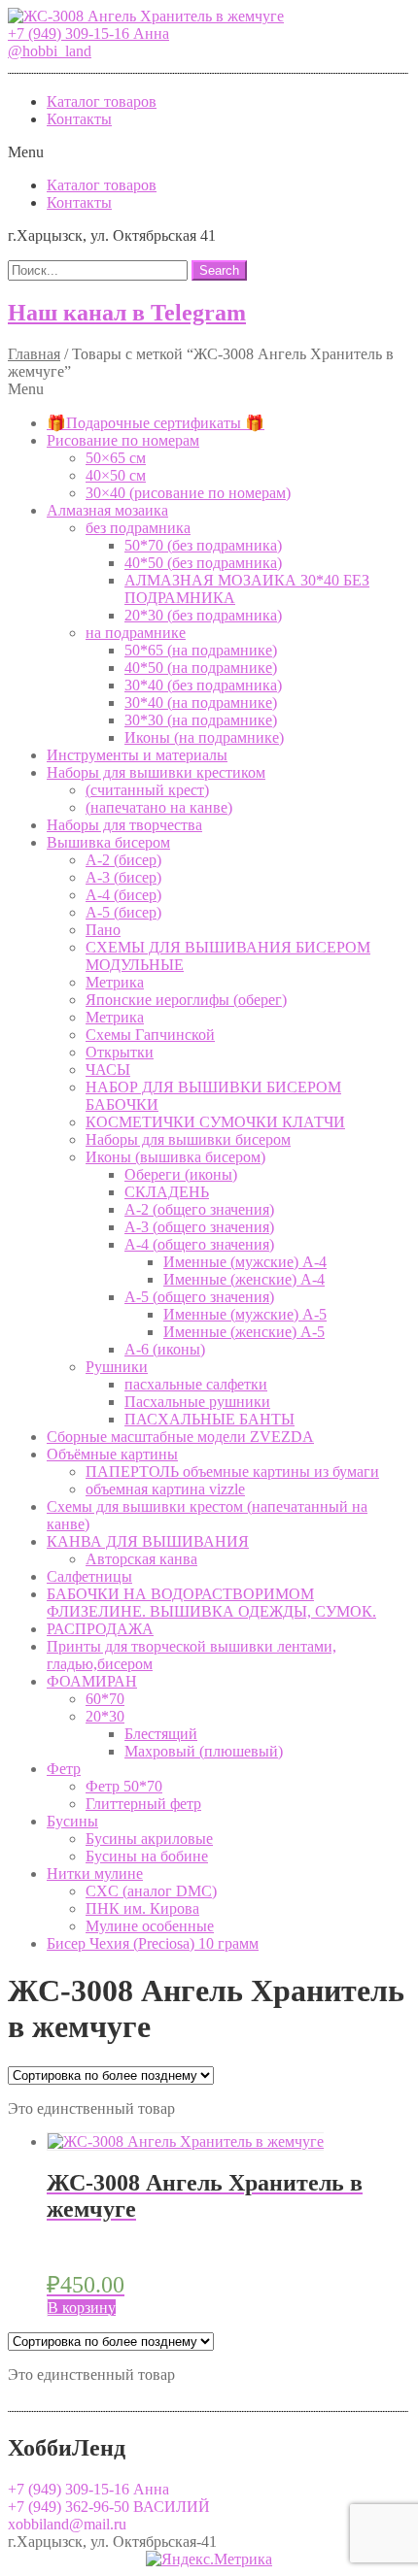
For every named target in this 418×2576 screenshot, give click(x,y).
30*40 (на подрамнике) (201, 703)
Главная (34, 354)
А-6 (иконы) (165, 1349)
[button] (88, 33)
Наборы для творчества (124, 825)
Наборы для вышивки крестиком (156, 772)
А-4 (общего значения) (199, 1244)
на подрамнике (136, 633)
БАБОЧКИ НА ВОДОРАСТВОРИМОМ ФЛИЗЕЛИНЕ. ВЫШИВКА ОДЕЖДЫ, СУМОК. (211, 1603)
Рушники (117, 1367)
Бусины (72, 1821)
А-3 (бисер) (123, 877)
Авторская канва (141, 1559)
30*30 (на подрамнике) (201, 720)
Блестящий (161, 1734)
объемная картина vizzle (165, 1489)
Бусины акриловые (149, 1839)
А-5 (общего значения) (199, 1297)
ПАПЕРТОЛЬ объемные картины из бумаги (232, 1472)
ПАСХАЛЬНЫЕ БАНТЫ (209, 1419)
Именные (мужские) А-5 (245, 1314)
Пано (103, 930)
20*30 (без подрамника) (203, 615)
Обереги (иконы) (181, 1174)
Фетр (64, 1769)
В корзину (82, 2308)
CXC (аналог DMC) (151, 1891)
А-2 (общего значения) (199, 1209)
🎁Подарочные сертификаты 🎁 (156, 423)
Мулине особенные (150, 1926)
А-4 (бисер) (123, 895)
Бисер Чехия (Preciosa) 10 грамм (153, 1943)
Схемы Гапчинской (150, 1035)
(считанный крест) (147, 790)
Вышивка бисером (108, 842)
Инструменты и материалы (137, 755)
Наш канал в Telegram (127, 313)
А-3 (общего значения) (199, 1227)
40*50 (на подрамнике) (201, 668)
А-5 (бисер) (123, 912)
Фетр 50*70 (124, 1786)
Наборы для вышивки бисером (188, 1139)
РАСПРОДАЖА (100, 1629)
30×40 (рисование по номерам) (188, 493)
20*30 (105, 1716)
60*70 (105, 1699)
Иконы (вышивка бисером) (175, 1157)
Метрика (115, 982)
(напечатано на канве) (159, 807)
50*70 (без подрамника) (203, 545)
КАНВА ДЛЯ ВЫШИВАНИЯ (148, 1541)
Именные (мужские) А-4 (245, 1262)
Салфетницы (89, 1576)
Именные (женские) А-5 (244, 1332)
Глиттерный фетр (143, 1804)
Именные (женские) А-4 (244, 1279)
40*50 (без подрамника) (203, 563)
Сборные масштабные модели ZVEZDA (180, 1437)
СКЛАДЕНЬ (167, 1192)
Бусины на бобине (147, 1856)
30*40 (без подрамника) (203, 685)
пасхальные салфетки (196, 1384)
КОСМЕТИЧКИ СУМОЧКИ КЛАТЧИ (215, 1122)
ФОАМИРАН (92, 1681)
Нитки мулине (95, 1873)
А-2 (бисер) (123, 860)
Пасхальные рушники (197, 1402)
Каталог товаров (102, 101)
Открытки (120, 1052)
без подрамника (138, 528)
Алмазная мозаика (107, 510)
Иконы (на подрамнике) (204, 737)
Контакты (79, 119)
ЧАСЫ (108, 1070)
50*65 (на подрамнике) (201, 650)
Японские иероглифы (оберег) (186, 1000)
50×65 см (116, 458)
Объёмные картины (112, 1454)
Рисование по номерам (123, 440)
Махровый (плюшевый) (204, 1751)
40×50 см (116, 475)
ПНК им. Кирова (142, 1908)
